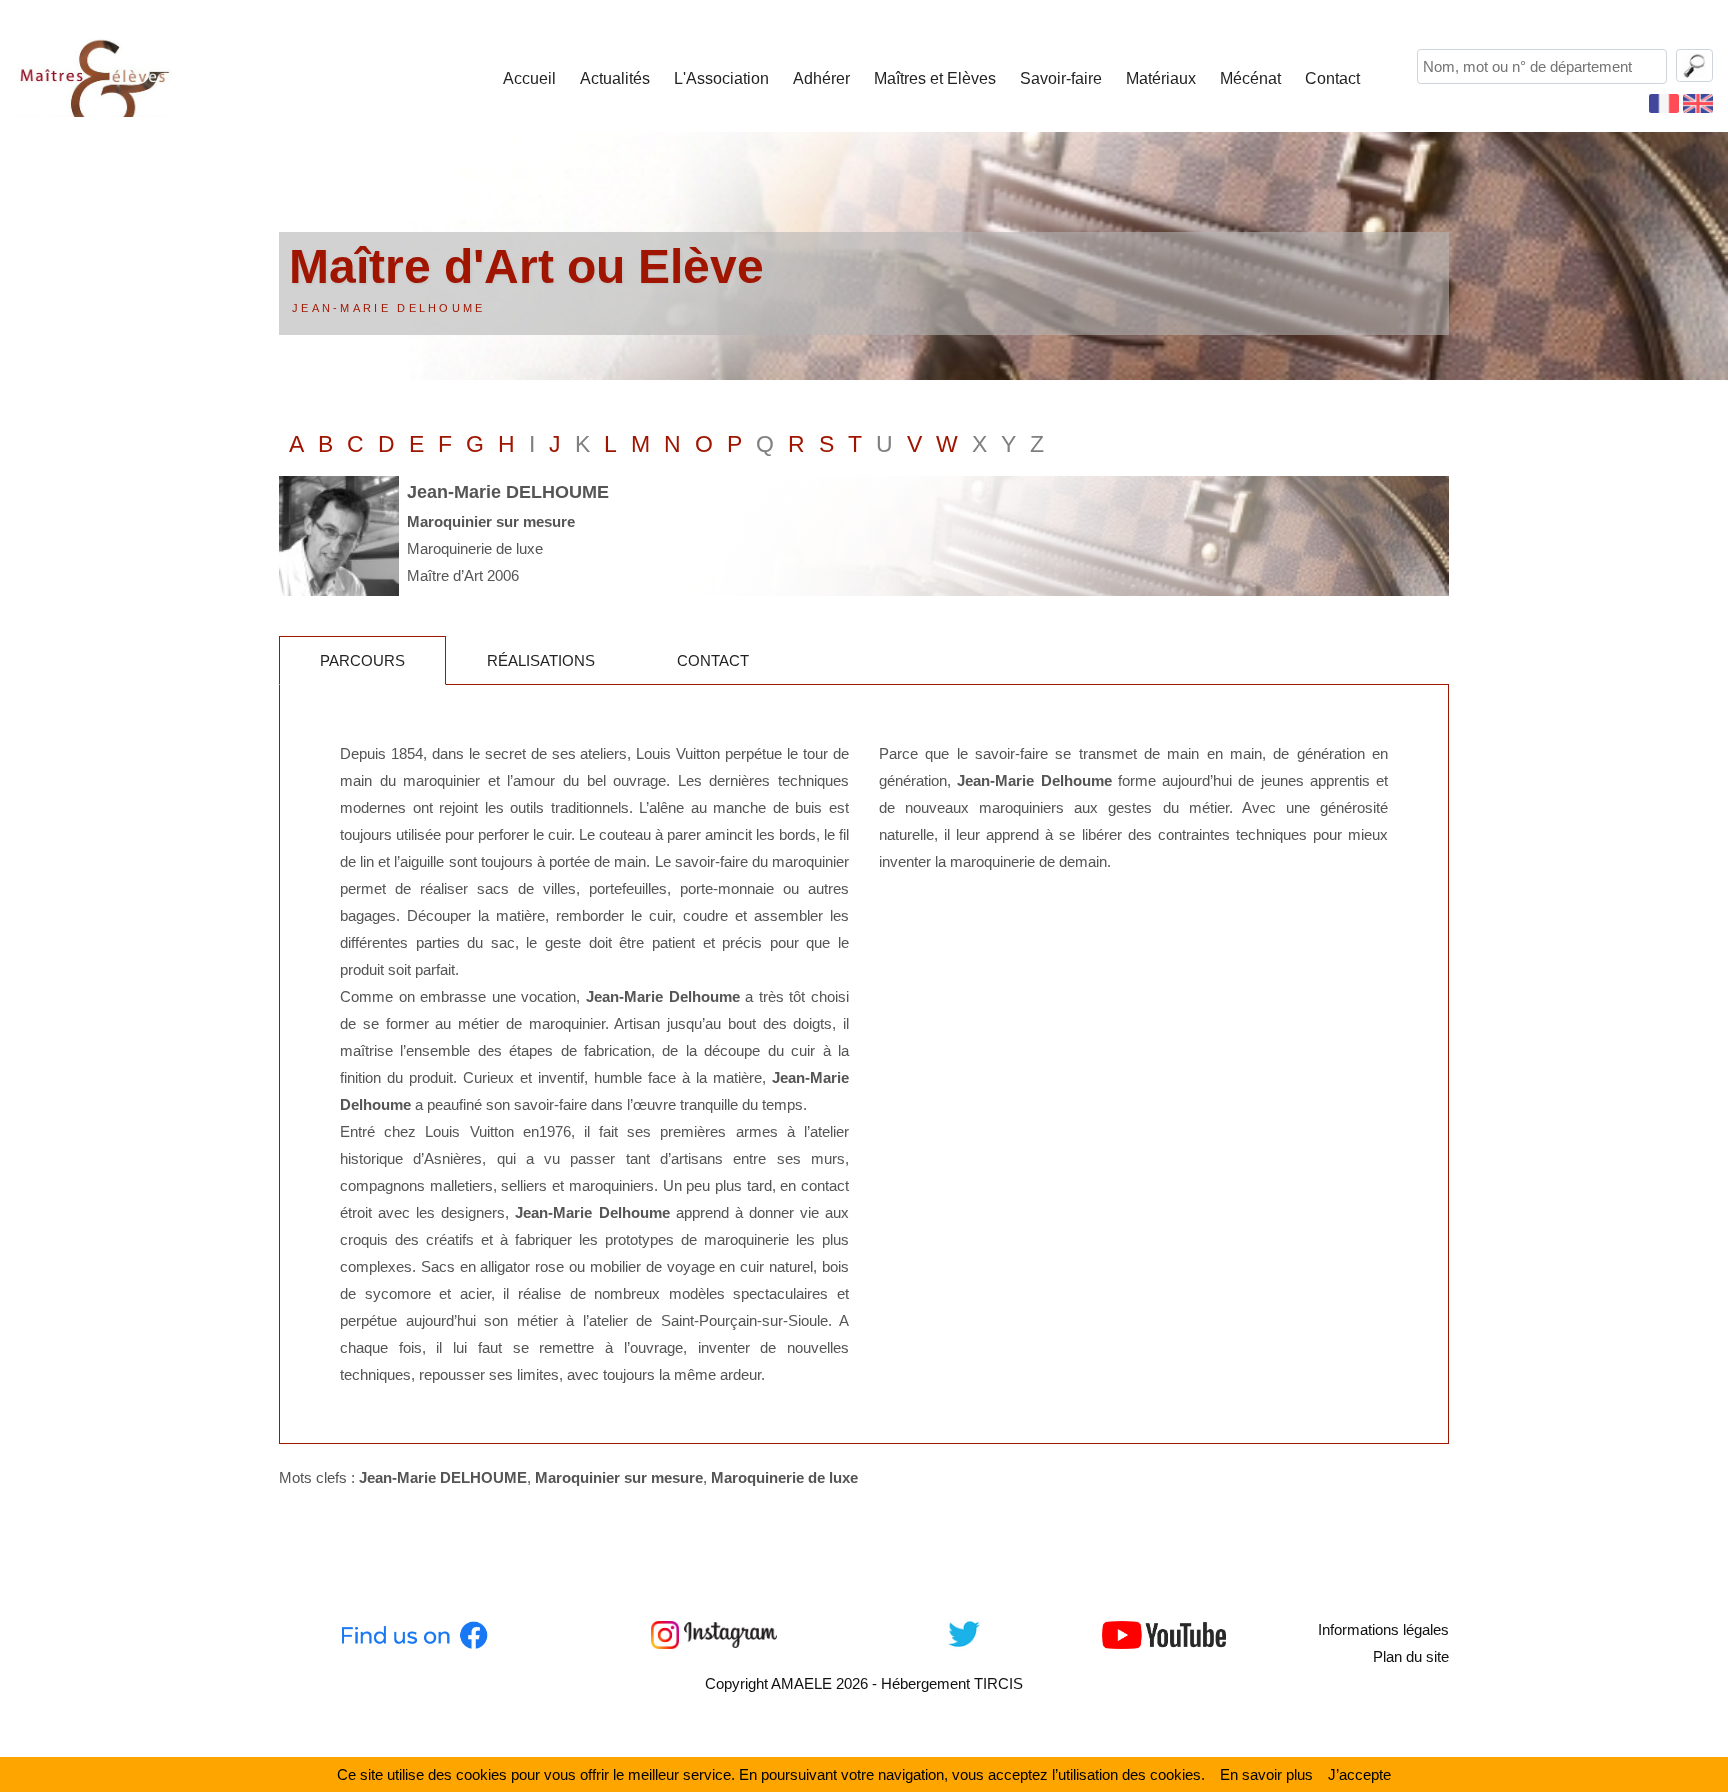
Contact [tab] (713, 660)
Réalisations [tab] (541, 660)
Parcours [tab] (362, 660)
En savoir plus (1266, 1774)
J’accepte (1359, 1774)
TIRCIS (998, 1683)
